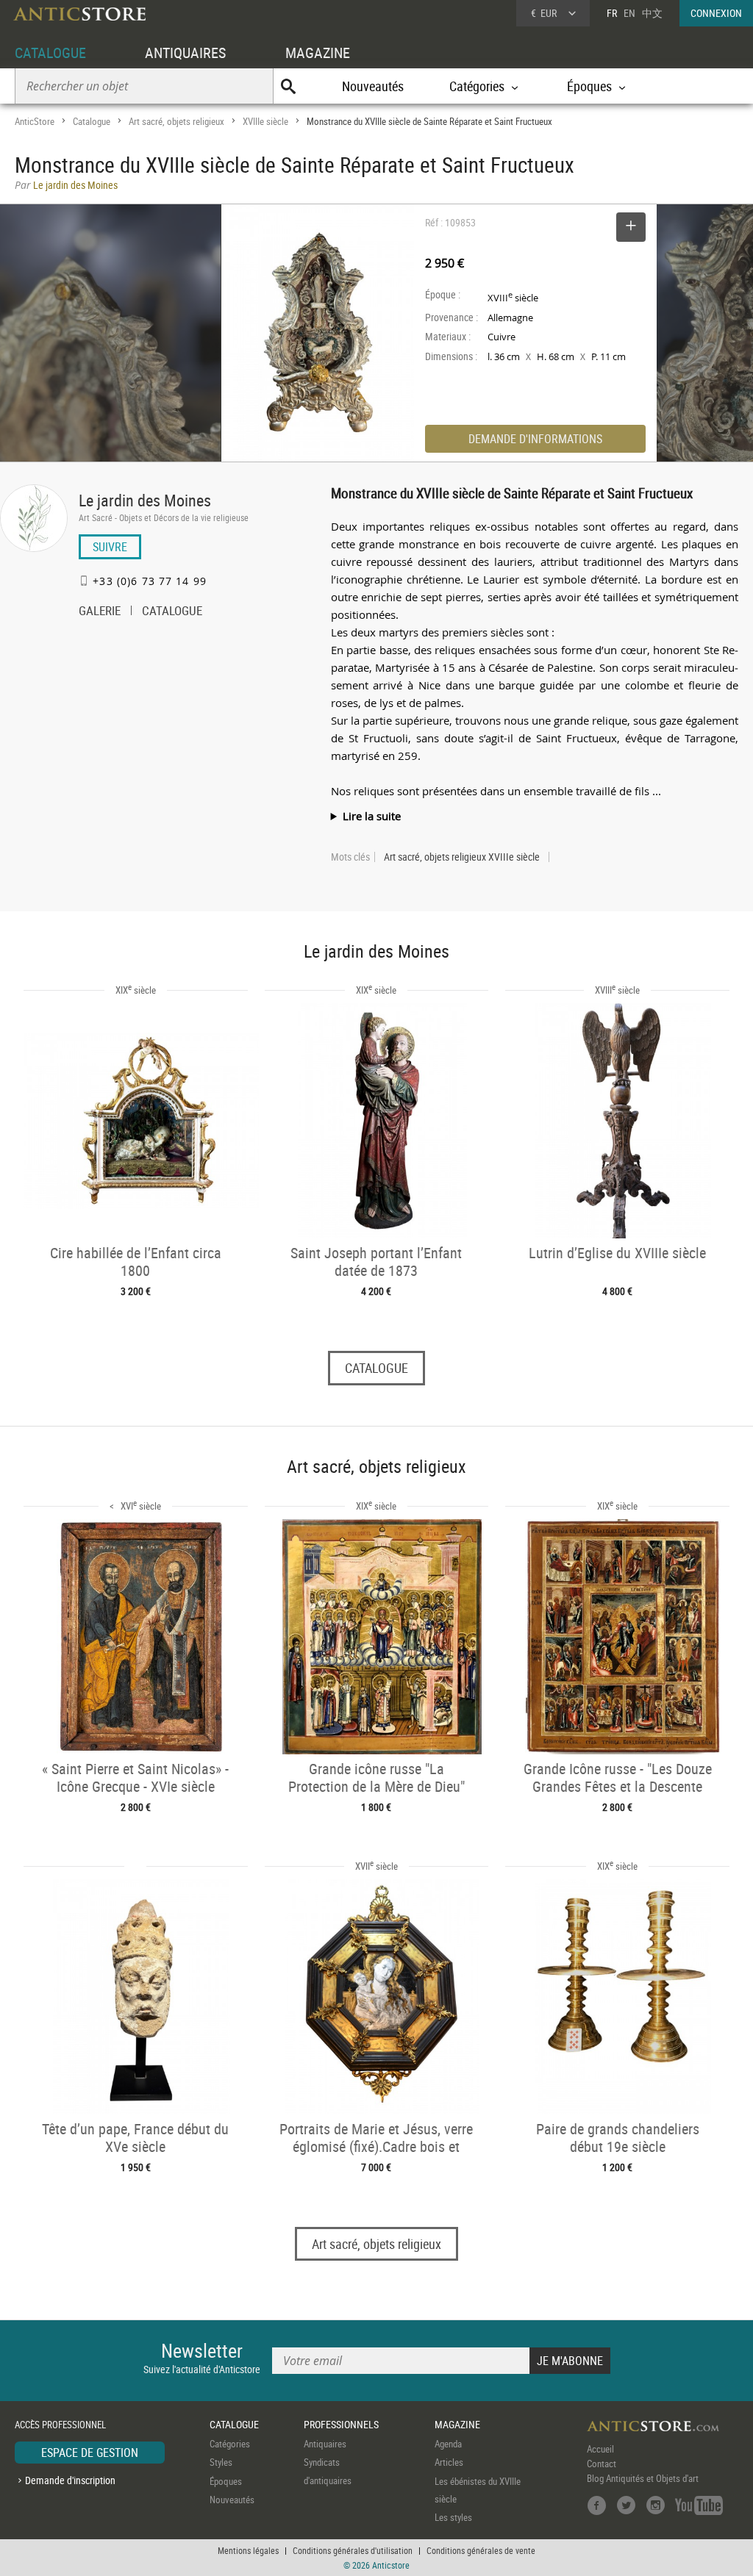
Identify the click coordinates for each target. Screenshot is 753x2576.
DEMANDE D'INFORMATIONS (535, 439)
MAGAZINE (318, 53)
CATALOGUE (50, 53)
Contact (602, 2464)
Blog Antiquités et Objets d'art (643, 2478)
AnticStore (35, 121)
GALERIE (100, 612)
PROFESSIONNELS (341, 2424)
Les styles (453, 2517)
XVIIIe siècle (265, 121)
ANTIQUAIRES (185, 53)
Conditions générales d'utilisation (353, 2550)
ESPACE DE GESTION (90, 2453)
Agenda (448, 2444)
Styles (221, 2462)
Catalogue (92, 121)
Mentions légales (248, 2550)
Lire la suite (372, 816)
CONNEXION (716, 13)
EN (629, 13)
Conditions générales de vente (481, 2550)
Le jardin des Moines (145, 500)
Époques (226, 2481)
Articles (449, 2462)
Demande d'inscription (70, 2480)
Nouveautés (373, 86)
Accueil (600, 2449)
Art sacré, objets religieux (176, 121)
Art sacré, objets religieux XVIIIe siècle (462, 857)
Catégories (230, 2444)
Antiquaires (325, 2444)
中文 (652, 13)
